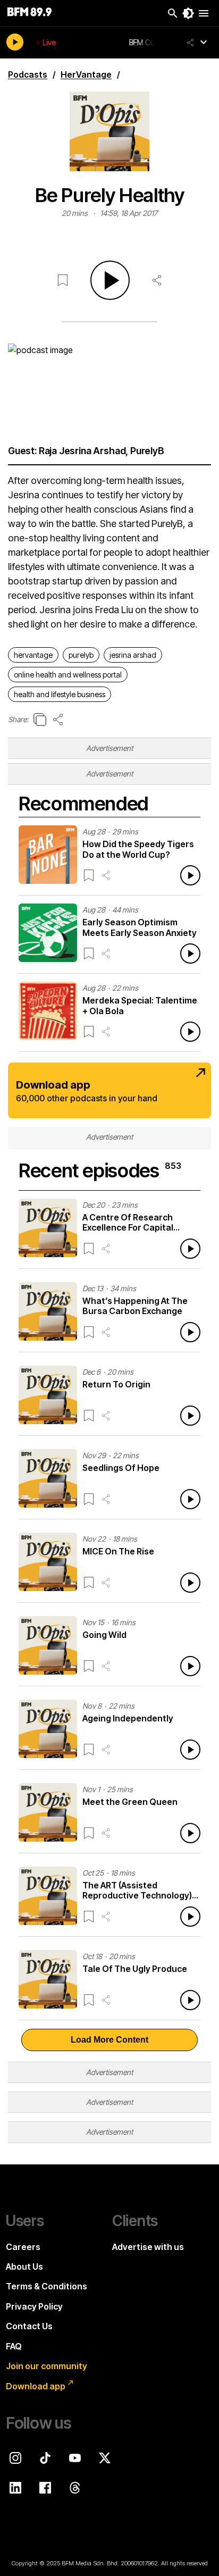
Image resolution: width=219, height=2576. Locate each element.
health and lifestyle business (60, 694)
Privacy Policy (34, 2306)
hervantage (33, 655)
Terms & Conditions (47, 2286)
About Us (24, 2266)
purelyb (81, 655)
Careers (23, 2247)
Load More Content (109, 2040)
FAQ (14, 2346)
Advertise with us (148, 2247)
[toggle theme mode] (188, 13)
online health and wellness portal (68, 675)
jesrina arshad (133, 655)
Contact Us (29, 2326)
